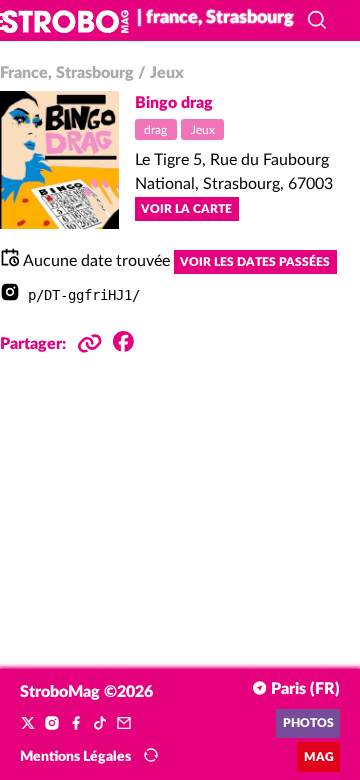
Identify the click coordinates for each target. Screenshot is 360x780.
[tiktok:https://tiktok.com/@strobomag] (100, 724)
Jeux (203, 130)
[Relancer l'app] (151, 756)
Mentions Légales (75, 757)
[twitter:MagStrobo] (28, 724)
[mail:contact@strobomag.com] (124, 724)
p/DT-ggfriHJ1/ (84, 295)
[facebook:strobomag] (76, 724)
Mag (319, 757)
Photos (308, 723)
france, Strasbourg (67, 73)
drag (155, 130)
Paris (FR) (303, 689)
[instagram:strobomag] (52, 724)
